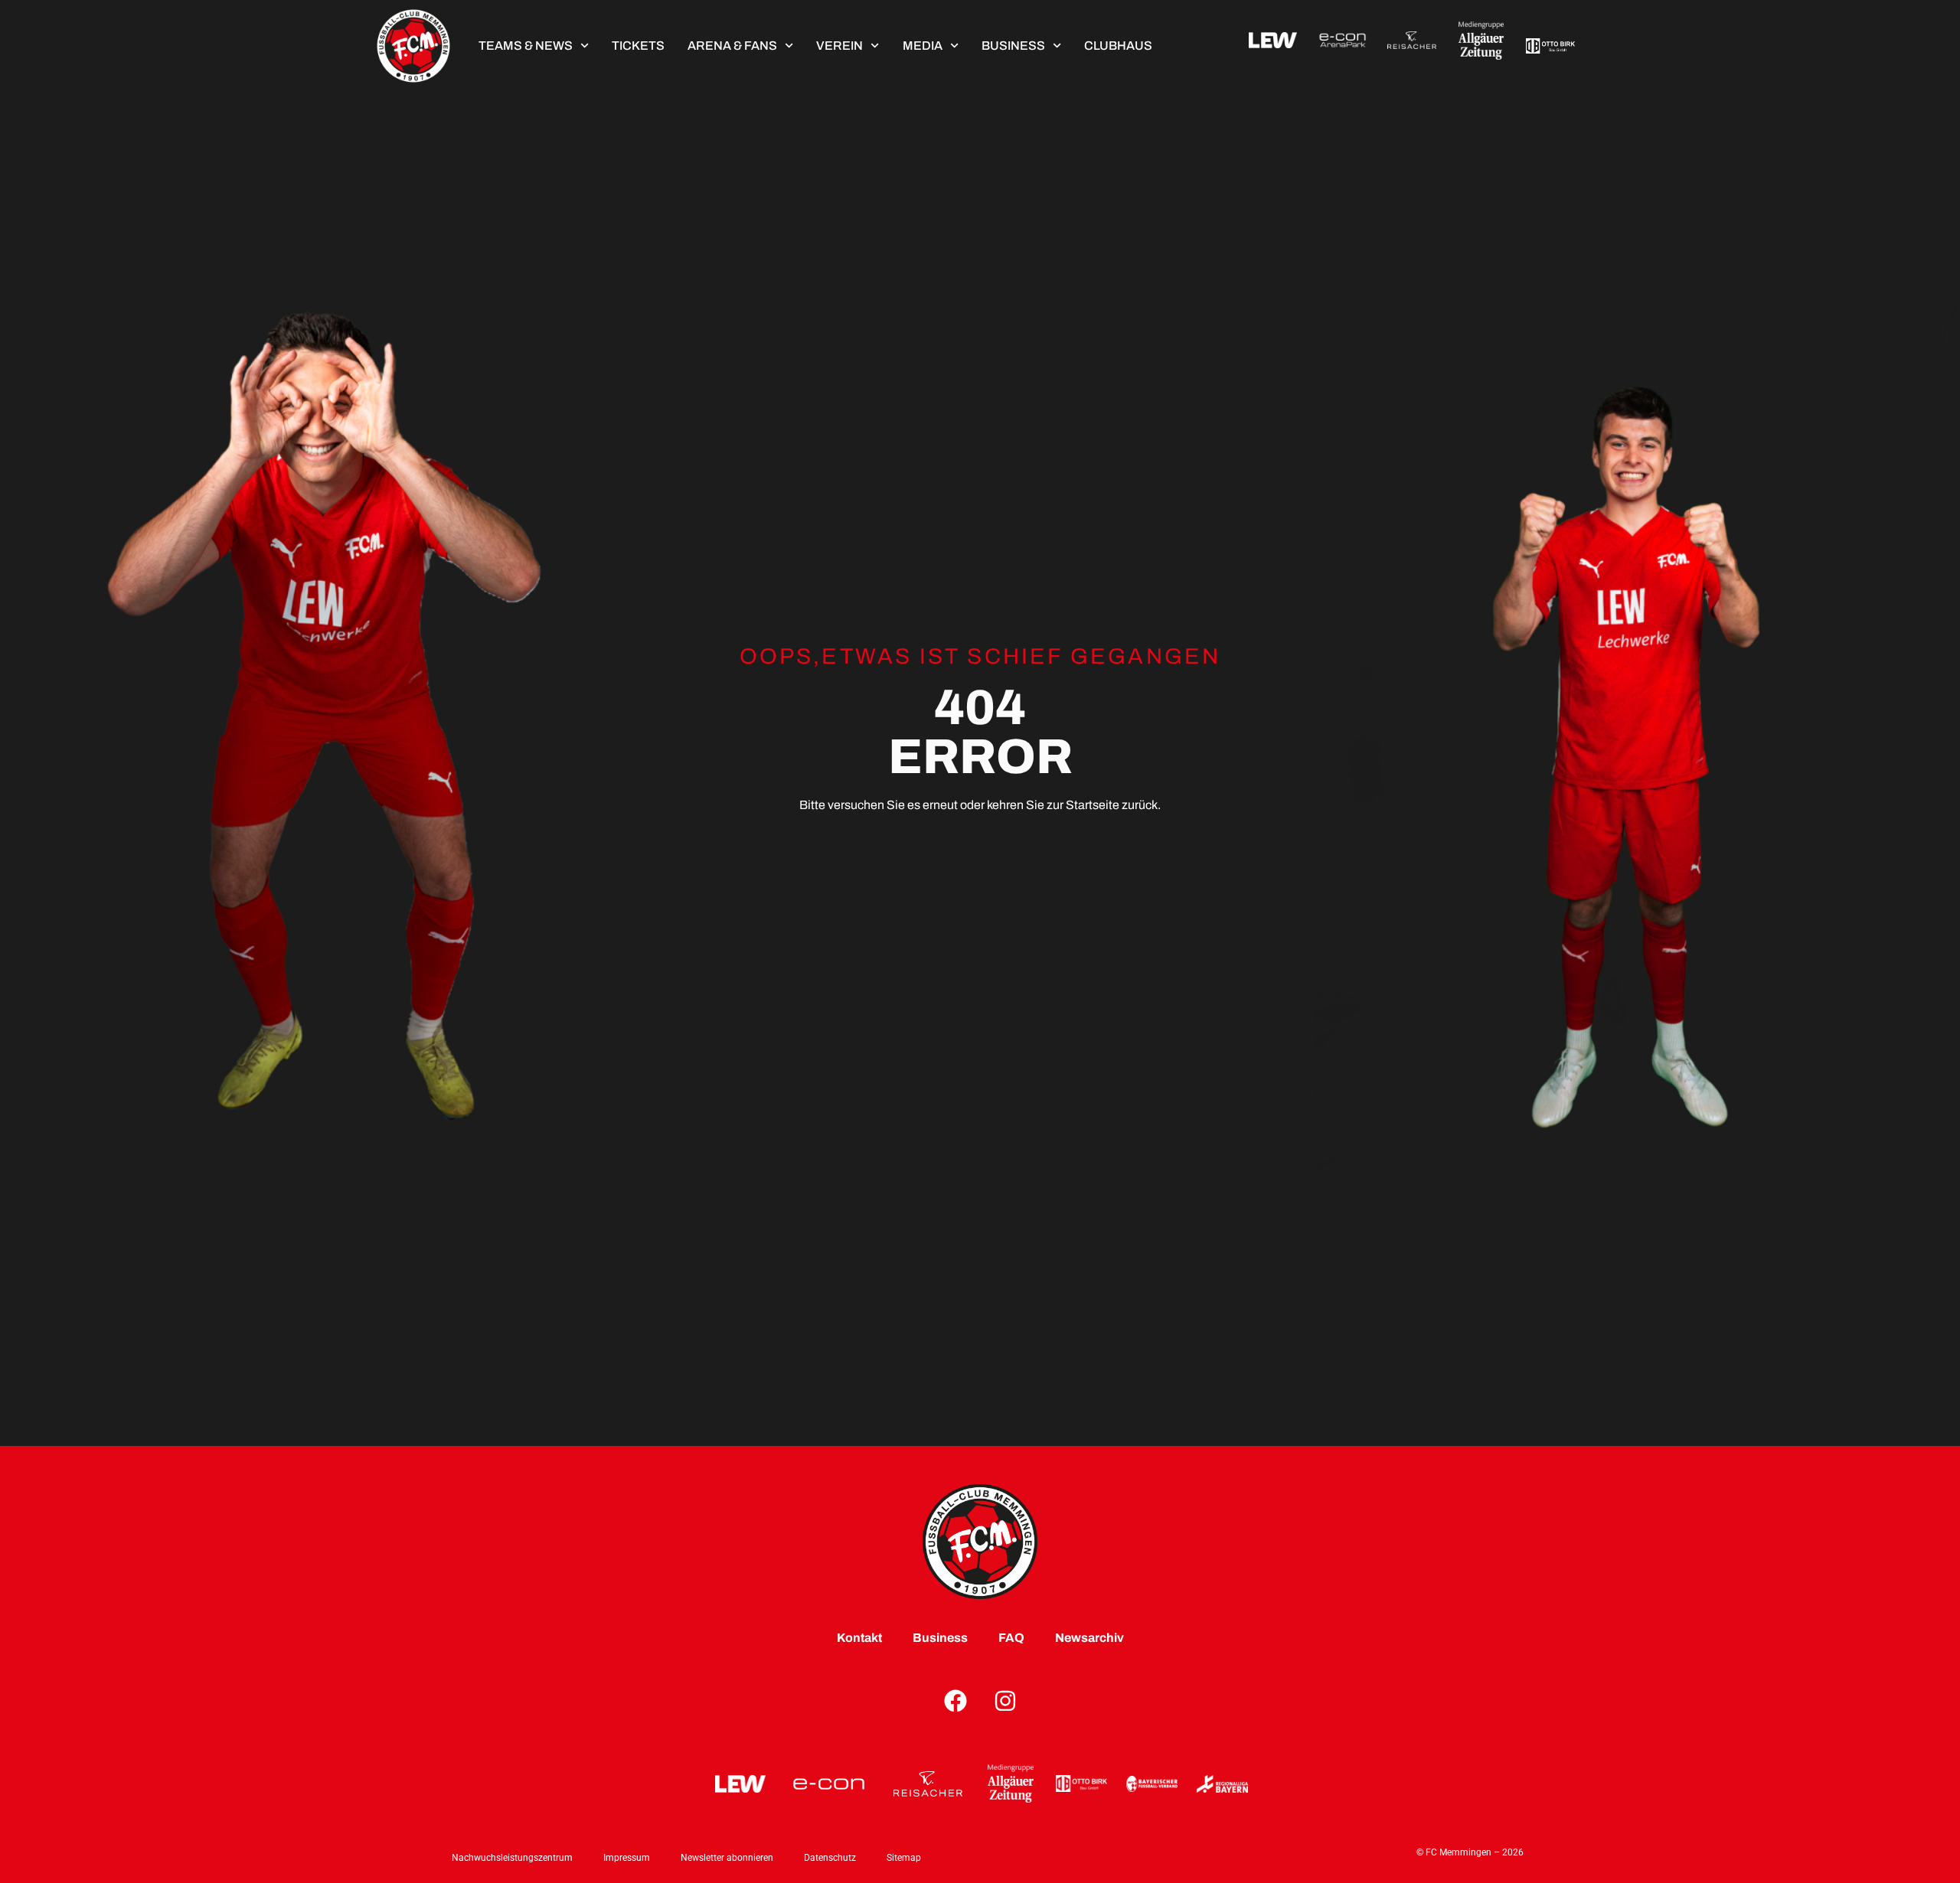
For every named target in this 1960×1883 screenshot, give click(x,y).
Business (1013, 46)
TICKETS (638, 46)
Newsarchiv (1089, 1638)
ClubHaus (1118, 46)
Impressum (627, 1858)
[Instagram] (1005, 1701)
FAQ (1011, 1638)
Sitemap (904, 1858)
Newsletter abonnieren (727, 1858)
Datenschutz (830, 1858)
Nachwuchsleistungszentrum (512, 1858)
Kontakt (859, 1638)
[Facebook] (955, 1701)
